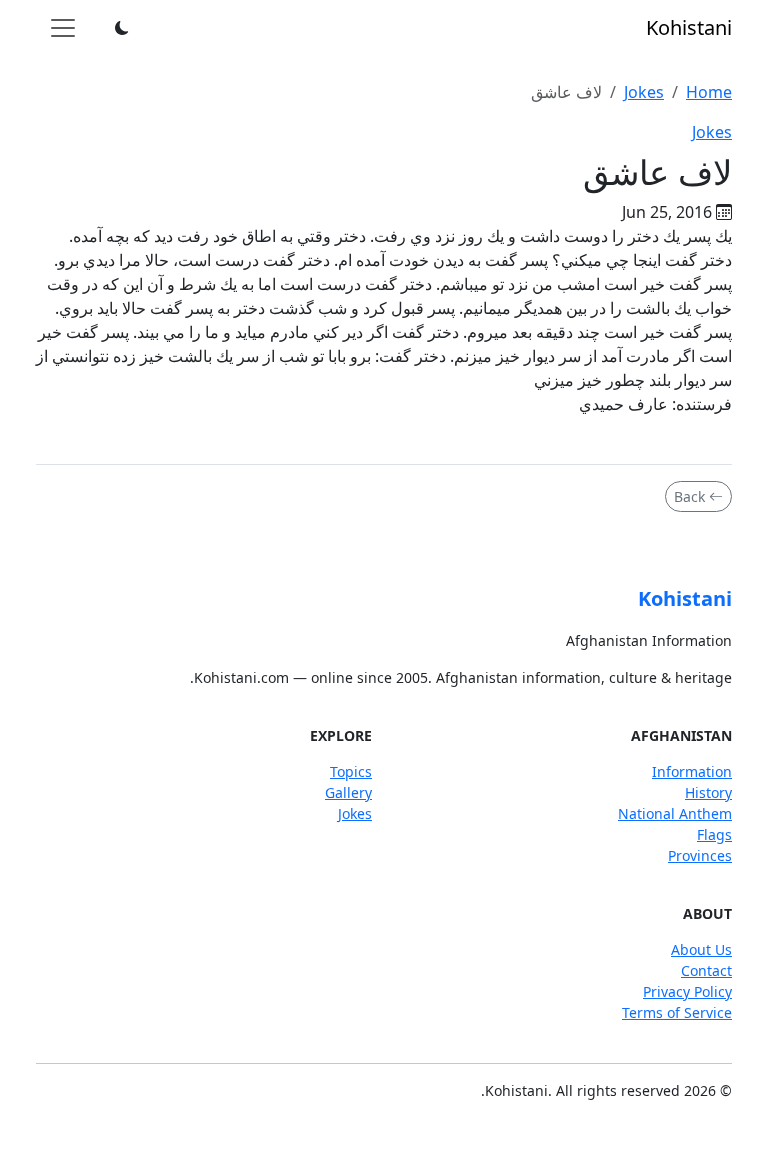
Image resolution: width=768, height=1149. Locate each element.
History (708, 792)
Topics (351, 771)
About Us (701, 949)
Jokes (644, 92)
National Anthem (675, 813)
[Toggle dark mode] (122, 28)
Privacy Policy (687, 991)
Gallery (348, 792)
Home (709, 92)
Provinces (700, 855)
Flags (714, 834)
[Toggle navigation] (63, 28)
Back (689, 496)
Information (692, 771)
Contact (706, 970)
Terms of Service (677, 1012)
